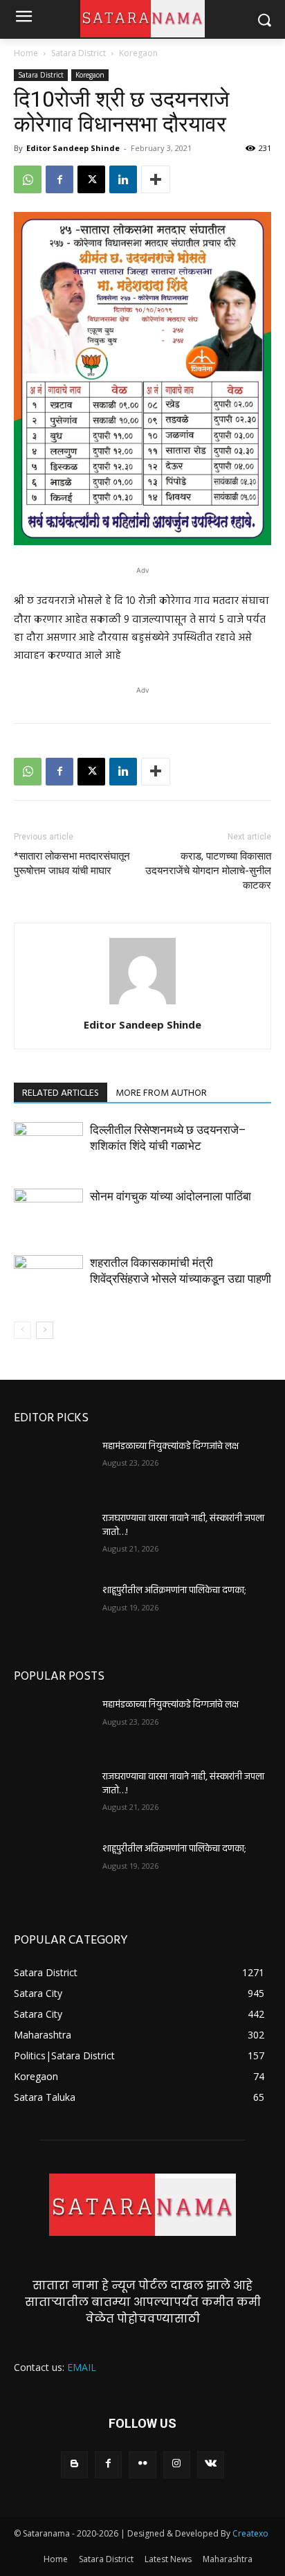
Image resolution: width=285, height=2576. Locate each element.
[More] (156, 179)
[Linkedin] (123, 179)
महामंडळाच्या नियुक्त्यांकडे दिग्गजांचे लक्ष (171, 1447)
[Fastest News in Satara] (142, 2205)
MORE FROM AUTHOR (161, 1093)
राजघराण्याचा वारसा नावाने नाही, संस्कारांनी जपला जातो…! (183, 1526)
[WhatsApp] (28, 179)
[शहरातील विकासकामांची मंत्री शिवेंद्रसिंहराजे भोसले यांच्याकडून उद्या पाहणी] (48, 1279)
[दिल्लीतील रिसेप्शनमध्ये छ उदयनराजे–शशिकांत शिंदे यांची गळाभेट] (48, 1146)
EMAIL (82, 2367)
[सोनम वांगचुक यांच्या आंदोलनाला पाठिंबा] (48, 1213)
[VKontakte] (211, 2465)
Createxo (250, 2533)
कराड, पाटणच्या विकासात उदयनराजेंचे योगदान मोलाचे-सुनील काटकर (208, 871)
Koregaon (138, 53)
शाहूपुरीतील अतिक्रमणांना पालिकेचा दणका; (174, 1591)
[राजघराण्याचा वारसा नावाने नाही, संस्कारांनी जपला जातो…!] (53, 1539)
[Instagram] (177, 2465)
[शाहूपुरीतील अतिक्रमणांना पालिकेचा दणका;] (53, 1611)
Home (26, 53)
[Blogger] (74, 2465)
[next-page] (45, 1330)
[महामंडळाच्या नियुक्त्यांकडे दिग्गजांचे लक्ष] (53, 1467)
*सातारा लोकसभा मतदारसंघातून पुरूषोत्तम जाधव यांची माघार (72, 863)
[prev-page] (22, 1330)
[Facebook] (59, 179)
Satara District (79, 53)
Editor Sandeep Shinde (73, 148)
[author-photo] (142, 1005)
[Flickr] (142, 2465)
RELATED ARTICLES (61, 1093)
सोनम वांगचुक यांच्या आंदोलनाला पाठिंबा (171, 1196)
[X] (91, 179)
